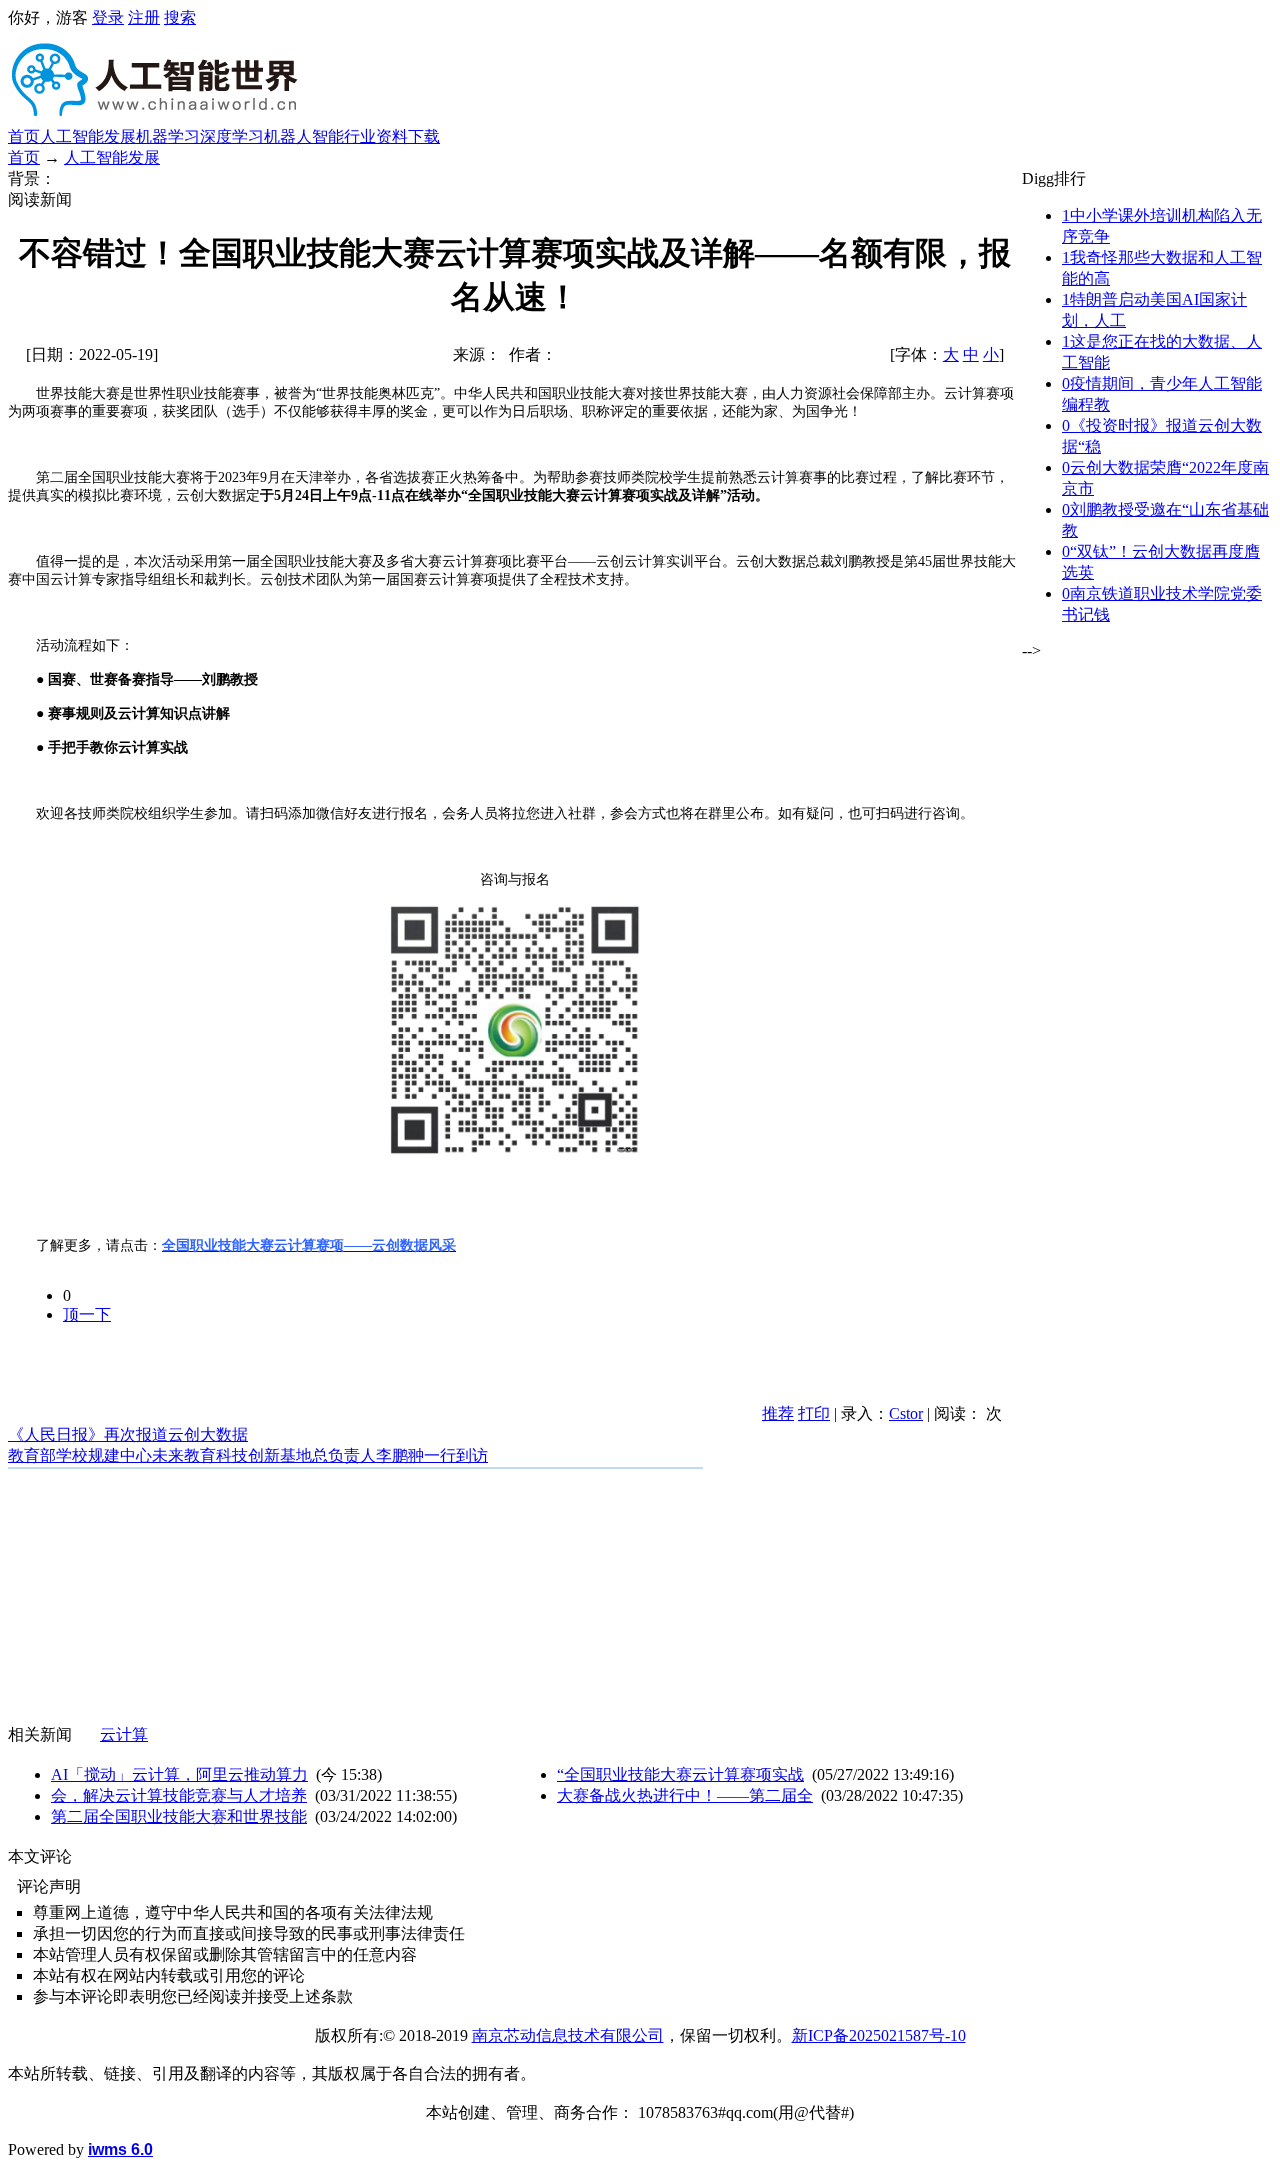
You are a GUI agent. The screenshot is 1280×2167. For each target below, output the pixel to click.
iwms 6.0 (120, 2149)
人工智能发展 (88, 136)
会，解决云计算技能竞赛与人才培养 (179, 1795)
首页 (24, 136)
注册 (144, 17)
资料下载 (408, 136)
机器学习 (168, 136)
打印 (814, 1413)
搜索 (180, 17)
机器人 (288, 136)
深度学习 (232, 136)
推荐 (778, 1413)
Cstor (906, 1413)
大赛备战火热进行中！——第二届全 (685, 1795)
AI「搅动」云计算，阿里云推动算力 (179, 1774)
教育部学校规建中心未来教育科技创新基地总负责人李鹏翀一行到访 (248, 1455)
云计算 (124, 1734)
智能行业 (344, 136)
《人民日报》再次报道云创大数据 (128, 1434)
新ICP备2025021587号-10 (879, 2035)
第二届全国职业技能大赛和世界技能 (179, 1816)
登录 (108, 17)
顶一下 (87, 1314)
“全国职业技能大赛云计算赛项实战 (680, 1774)
